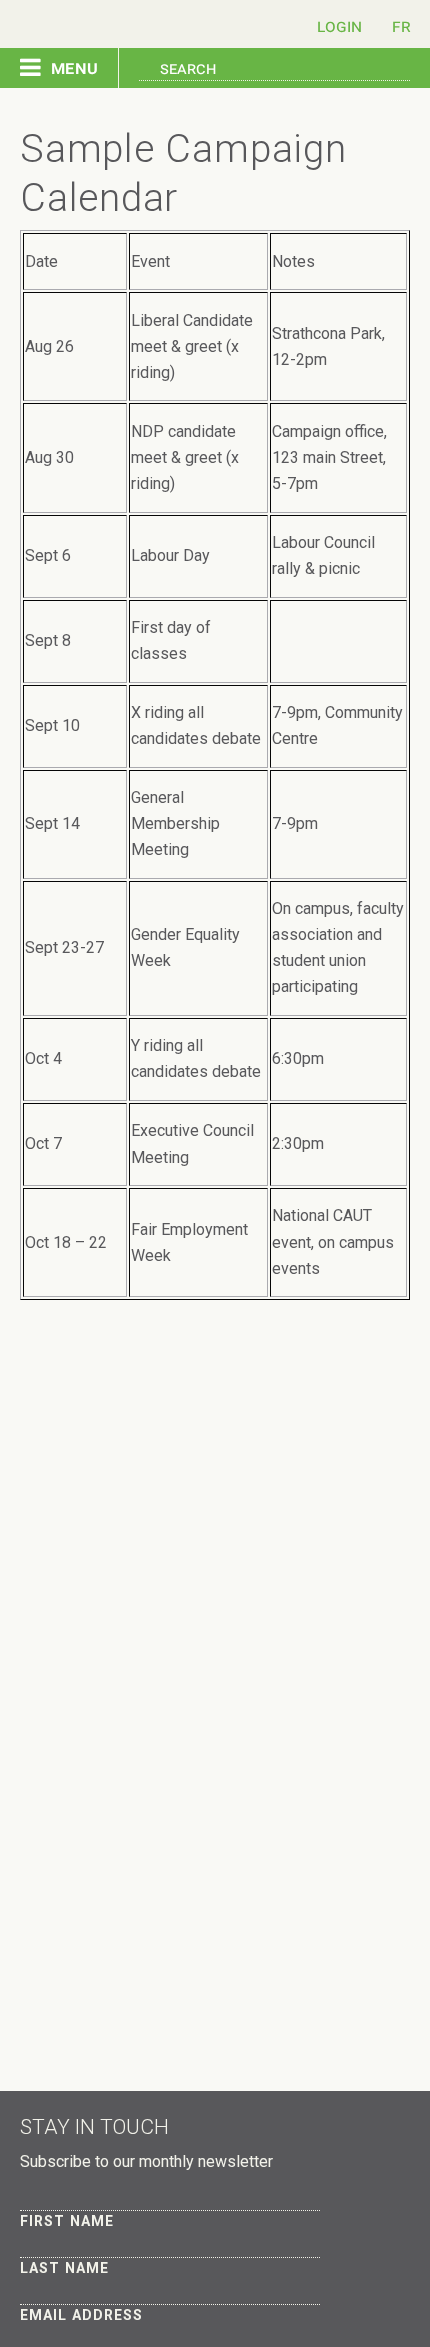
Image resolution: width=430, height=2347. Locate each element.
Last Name (64, 2268)
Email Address (81, 2315)
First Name (67, 2221)
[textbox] (274, 66)
